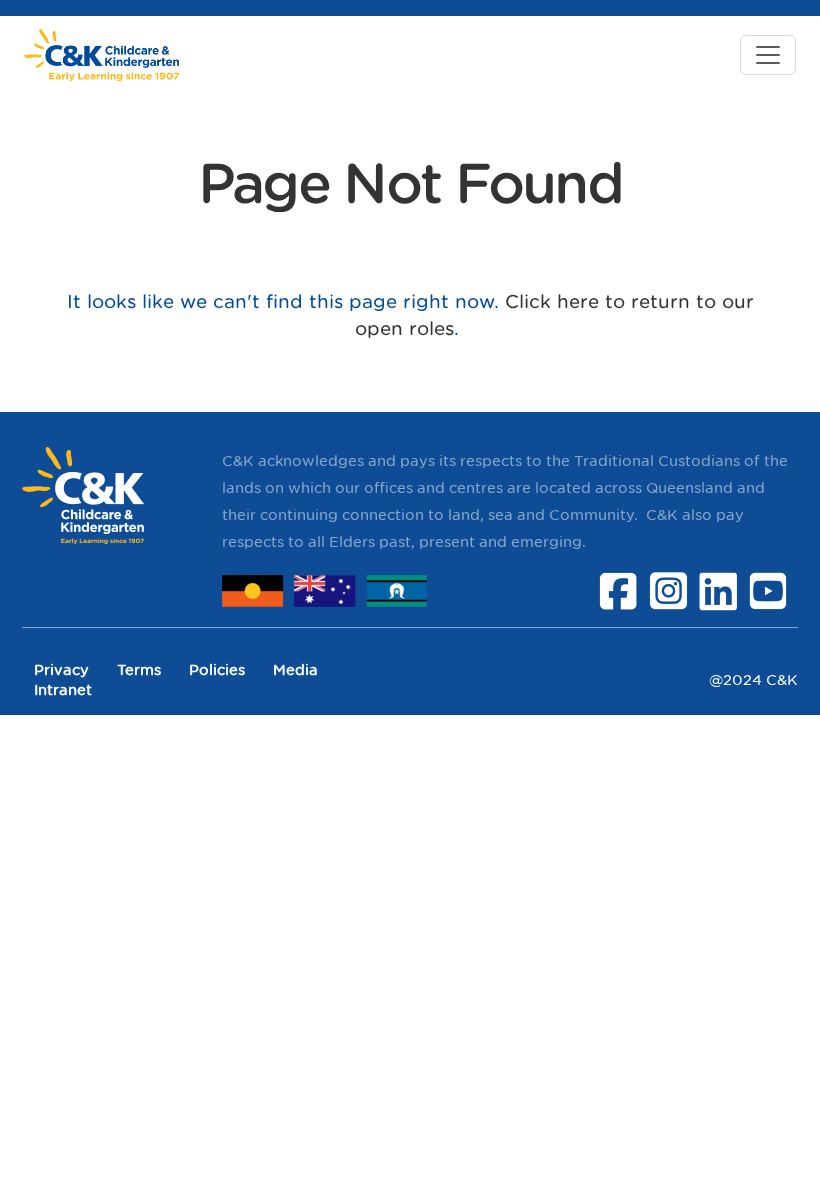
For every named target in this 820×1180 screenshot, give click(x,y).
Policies (217, 669)
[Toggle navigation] (768, 55)
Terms (139, 669)
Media (295, 669)
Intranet (63, 689)
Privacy (61, 669)
